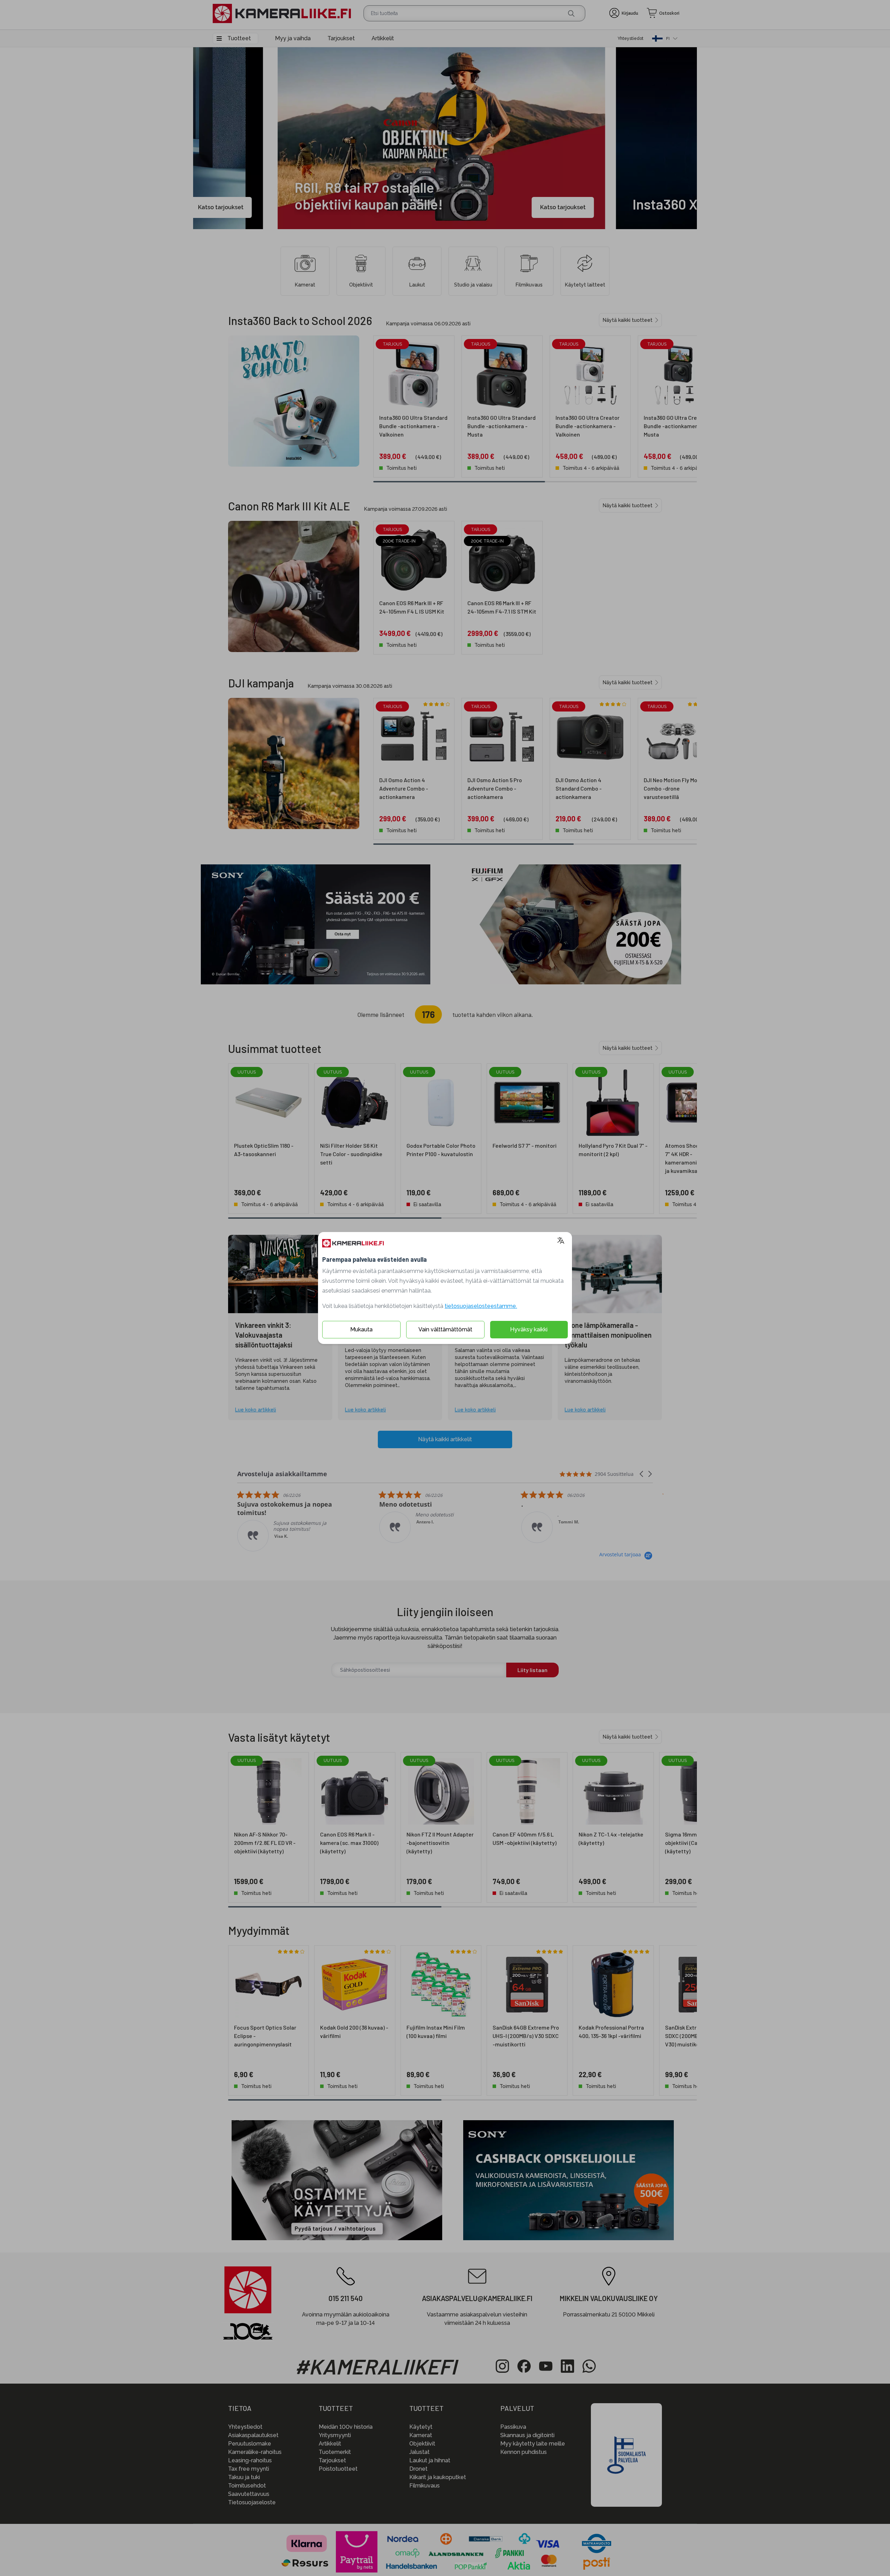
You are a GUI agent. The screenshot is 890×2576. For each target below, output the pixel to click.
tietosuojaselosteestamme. (481, 1306)
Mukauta (361, 1329)
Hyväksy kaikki (529, 1329)
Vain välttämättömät (445, 1329)
